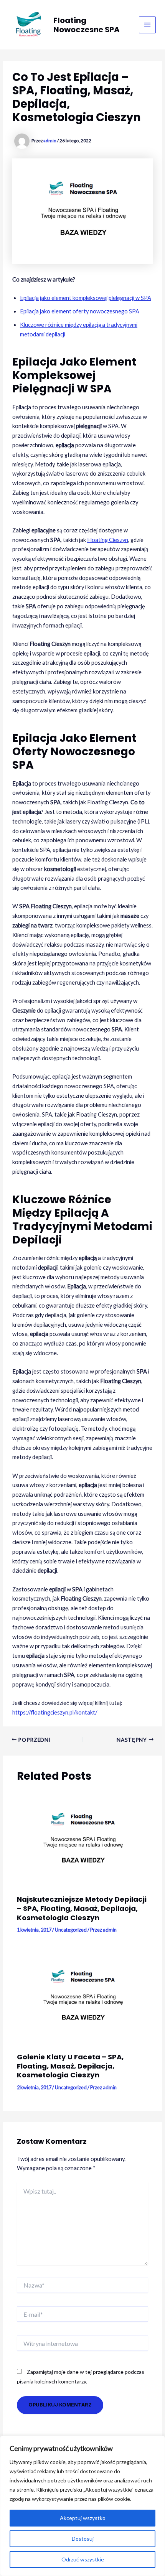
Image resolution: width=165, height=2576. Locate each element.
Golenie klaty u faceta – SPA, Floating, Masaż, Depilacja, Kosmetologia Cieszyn (70, 2066)
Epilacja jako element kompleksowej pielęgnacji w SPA (86, 298)
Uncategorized (71, 1930)
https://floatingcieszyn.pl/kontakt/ (55, 1712)
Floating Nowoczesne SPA (87, 25)
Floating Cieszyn (108, 540)
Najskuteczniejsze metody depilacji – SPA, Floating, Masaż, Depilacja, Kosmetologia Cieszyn (82, 1908)
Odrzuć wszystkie (83, 2559)
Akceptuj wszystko (83, 2518)
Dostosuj (83, 2539)
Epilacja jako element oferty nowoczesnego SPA (80, 311)
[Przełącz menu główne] (147, 25)
